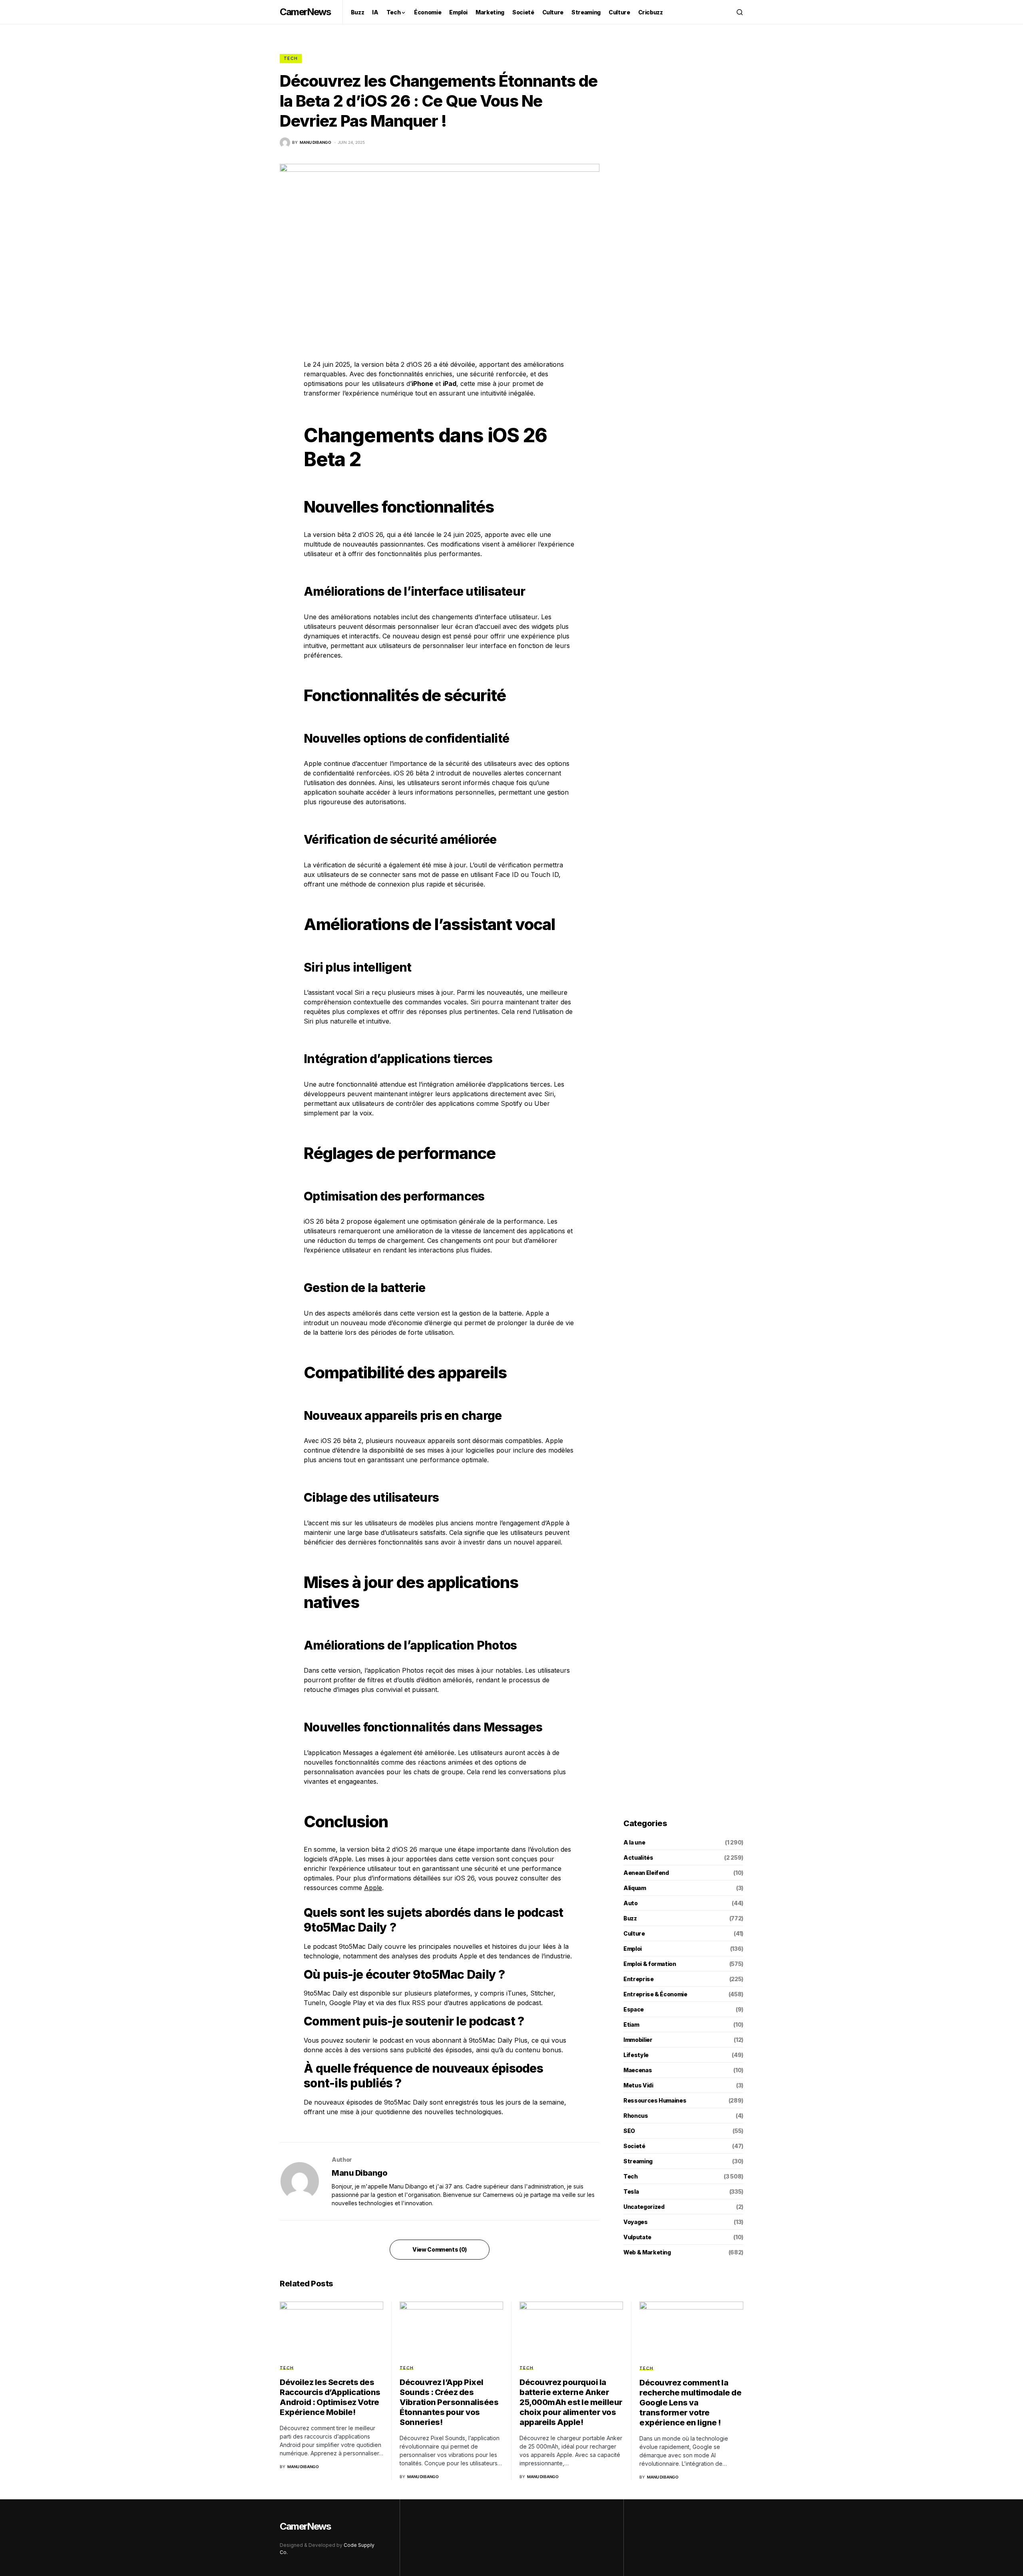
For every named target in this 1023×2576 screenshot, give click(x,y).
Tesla (631, 2191)
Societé (634, 2146)
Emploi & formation (650, 1964)
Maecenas (638, 2070)
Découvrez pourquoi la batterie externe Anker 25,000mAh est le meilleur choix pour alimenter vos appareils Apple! (571, 2402)
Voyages (636, 2222)
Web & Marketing (647, 2252)
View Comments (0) (440, 2249)
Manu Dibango (359, 2173)
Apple (373, 1888)
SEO (629, 2131)
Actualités (638, 1857)
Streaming (638, 2161)
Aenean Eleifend (646, 1873)
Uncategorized (644, 2207)
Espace (634, 2009)
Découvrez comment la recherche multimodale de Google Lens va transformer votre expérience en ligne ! (690, 2403)
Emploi (633, 1949)
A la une (634, 1842)
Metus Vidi (638, 2085)
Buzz (630, 1918)
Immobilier (638, 2040)
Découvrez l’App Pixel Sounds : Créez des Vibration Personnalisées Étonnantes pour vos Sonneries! (449, 2402)
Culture (634, 1933)
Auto (631, 1903)
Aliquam (635, 1888)
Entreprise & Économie (655, 1994)
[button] (740, 12)
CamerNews (305, 12)
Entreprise (639, 1979)
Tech (291, 58)
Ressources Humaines (655, 2100)
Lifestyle (636, 2055)
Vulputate (637, 2237)
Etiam (631, 2024)
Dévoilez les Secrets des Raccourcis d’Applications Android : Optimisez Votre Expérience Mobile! (330, 2397)
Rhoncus (636, 2116)
